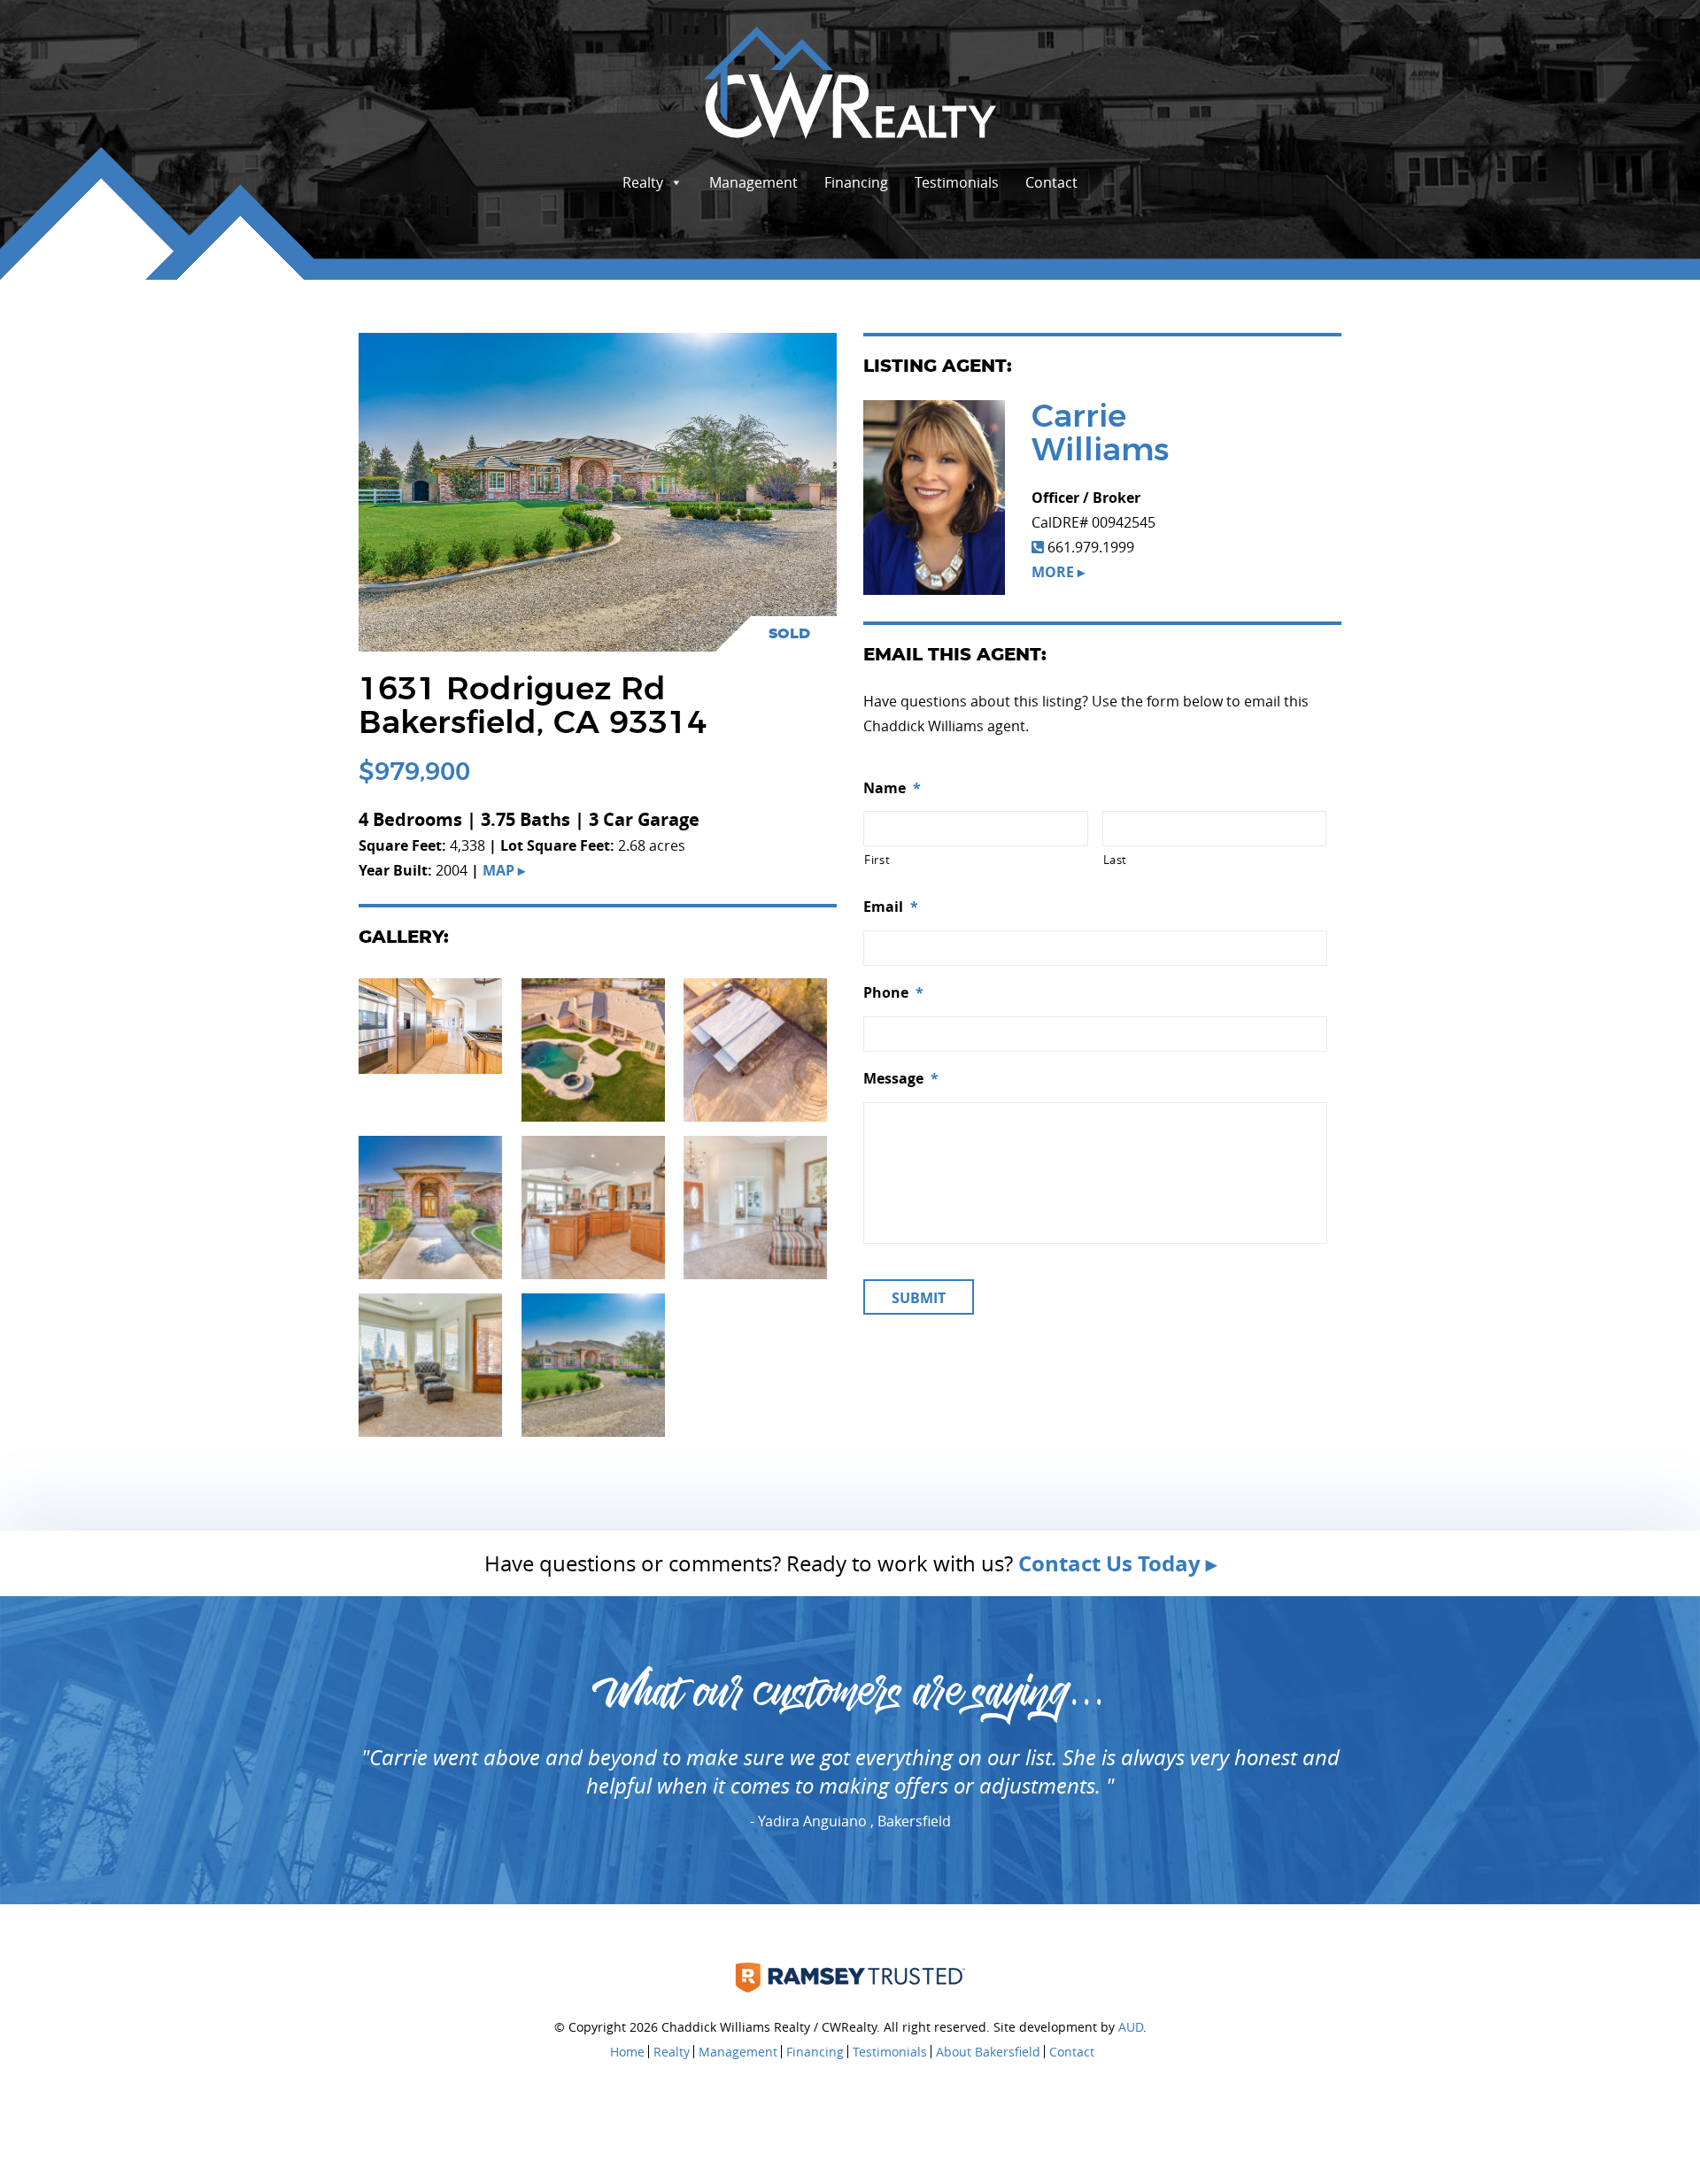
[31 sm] (593, 1363)
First (877, 860)
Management (753, 182)
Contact (1051, 182)
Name (892, 788)
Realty (643, 182)
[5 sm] (430, 1363)
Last (1116, 860)
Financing (856, 182)
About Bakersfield (988, 2052)
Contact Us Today (1109, 1563)
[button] (430, 1026)
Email (891, 907)
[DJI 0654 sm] (755, 1048)
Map (498, 870)
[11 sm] (755, 1206)
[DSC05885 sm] (430, 1024)
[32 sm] (430, 1206)
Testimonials (957, 182)
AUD (1131, 2027)
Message (901, 1079)
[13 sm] (593, 1206)
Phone (893, 993)
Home (627, 2052)
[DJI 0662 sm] (593, 1048)
